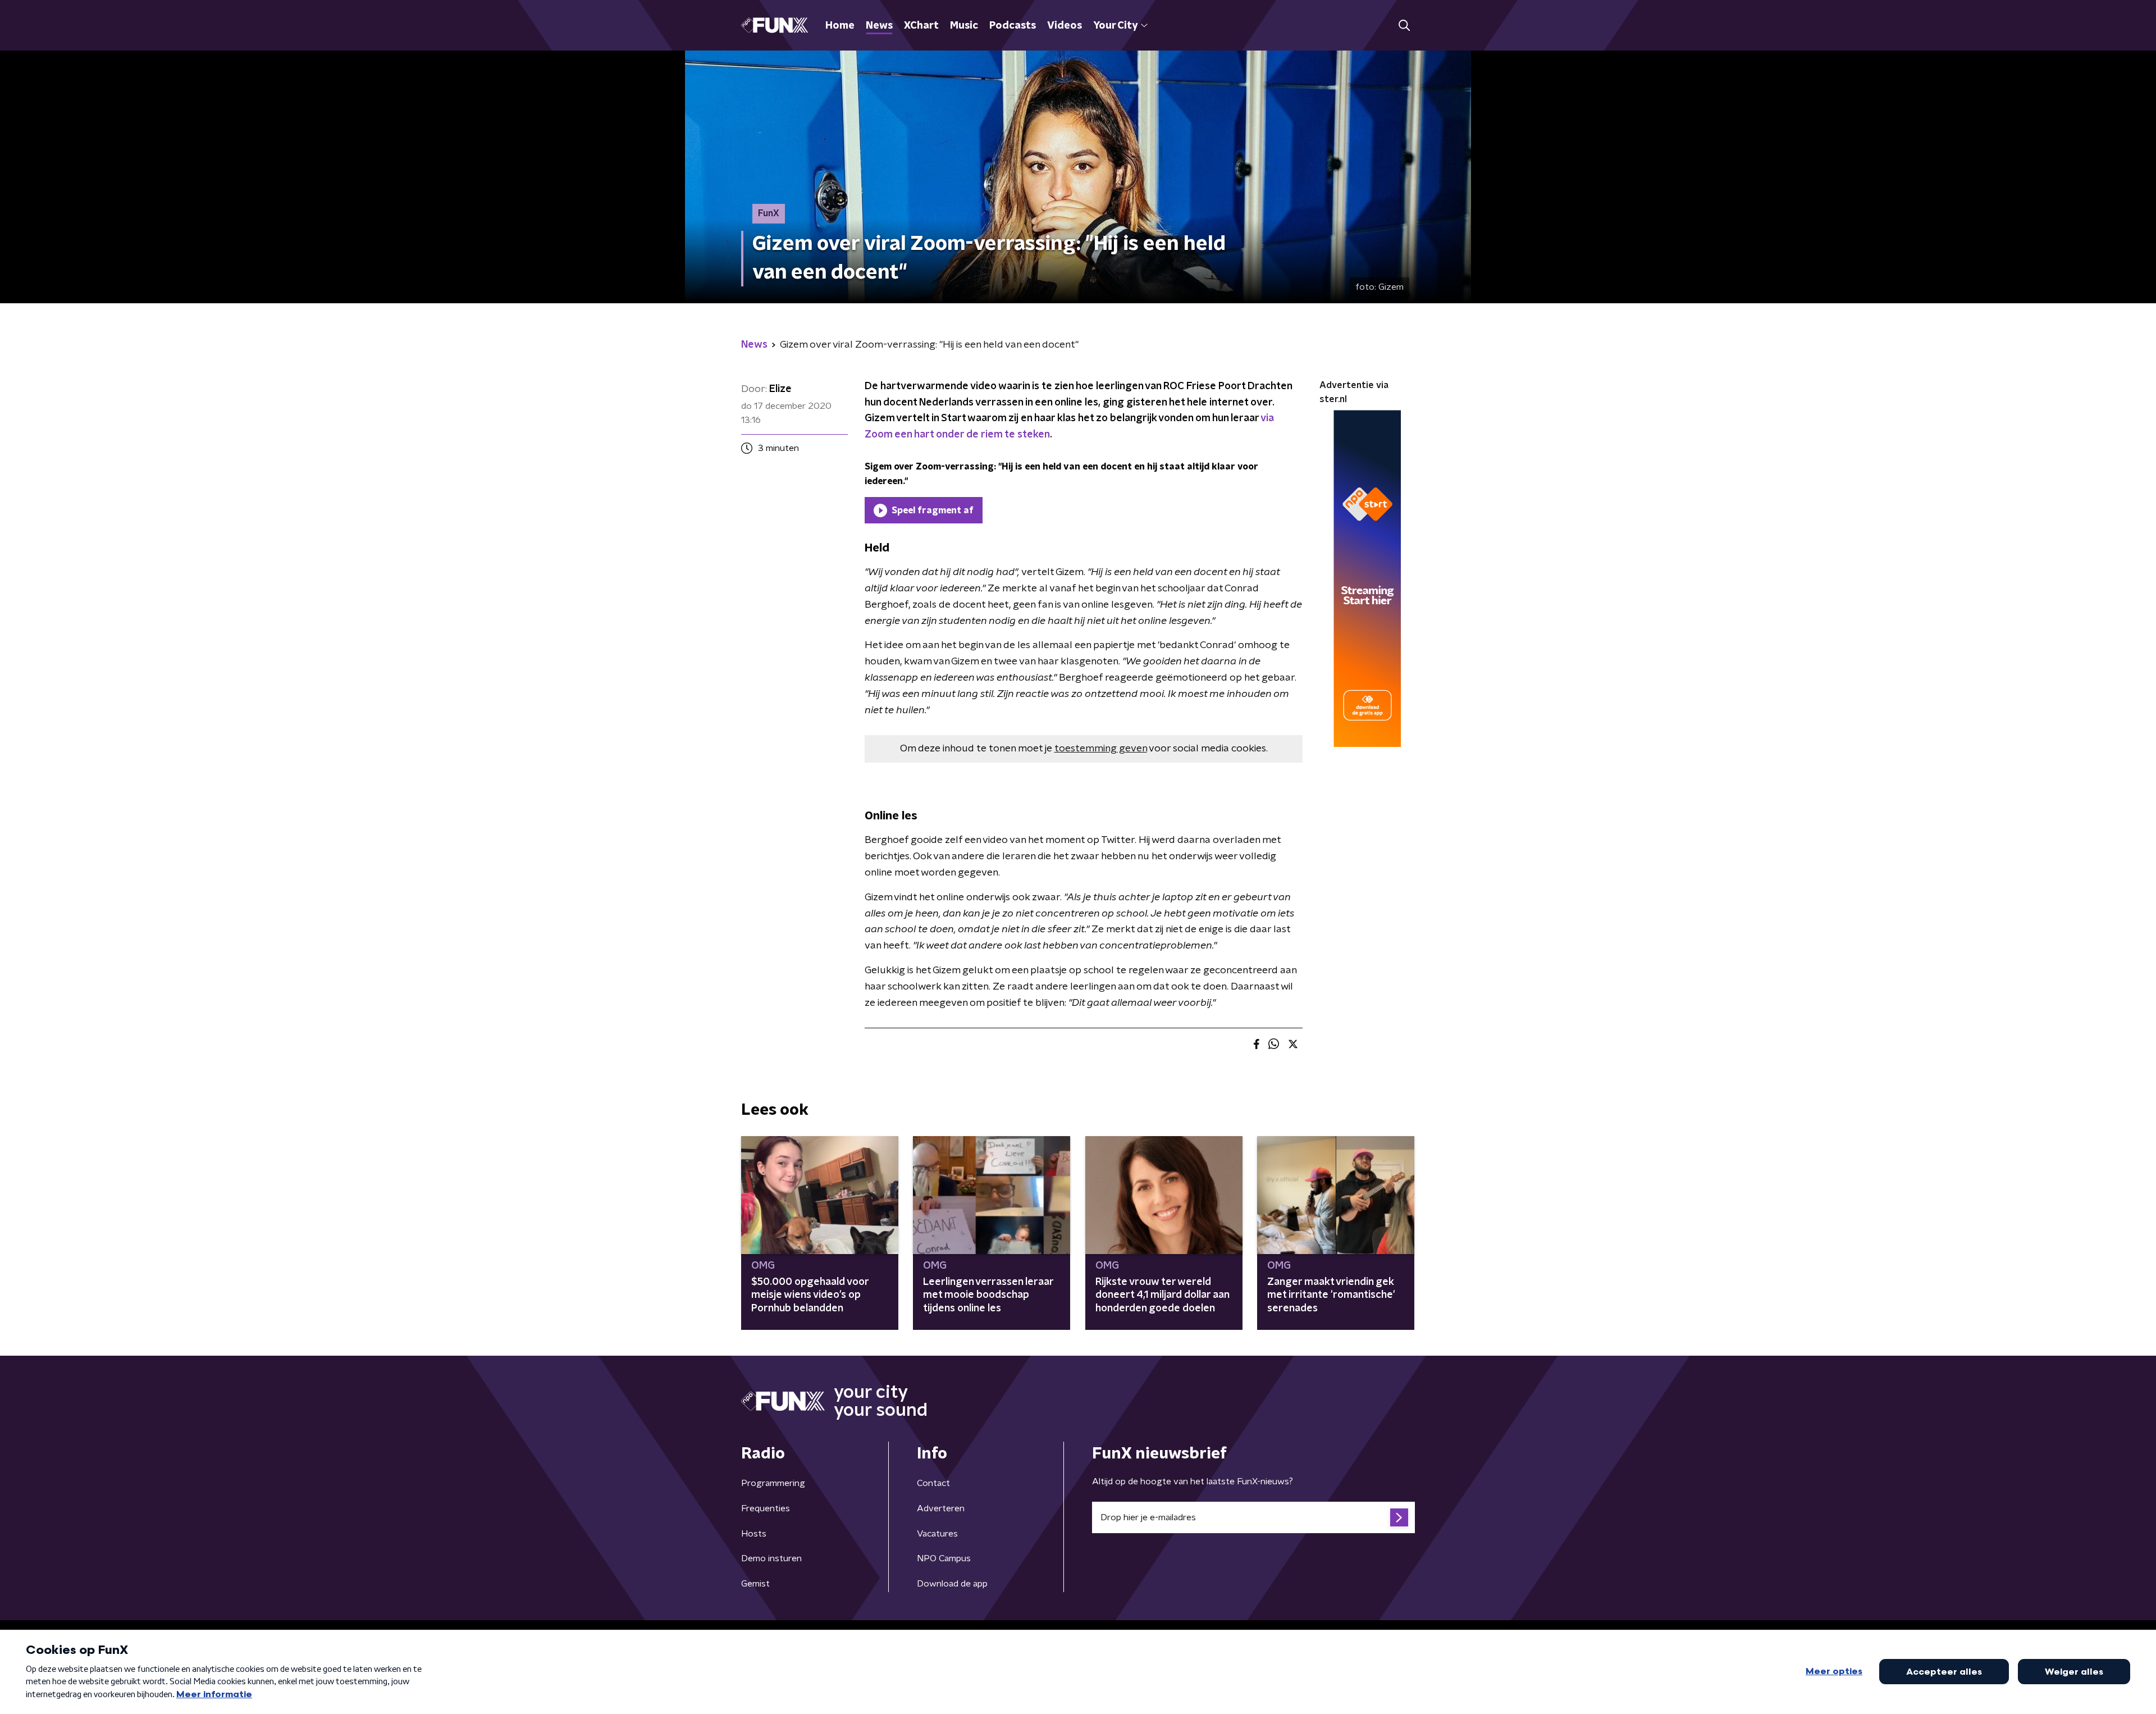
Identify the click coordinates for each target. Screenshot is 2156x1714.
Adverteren (941, 1508)
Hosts (754, 1534)
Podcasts (1013, 26)
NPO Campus (944, 1558)
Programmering (773, 1483)
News (879, 26)
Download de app (952, 1584)
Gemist (755, 1584)
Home (840, 26)
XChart (921, 26)
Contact (933, 1483)
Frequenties (766, 1508)
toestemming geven (1101, 749)
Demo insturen (771, 1558)
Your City (1115, 26)
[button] (1404, 26)
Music (964, 26)
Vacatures (937, 1534)
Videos (1065, 26)
